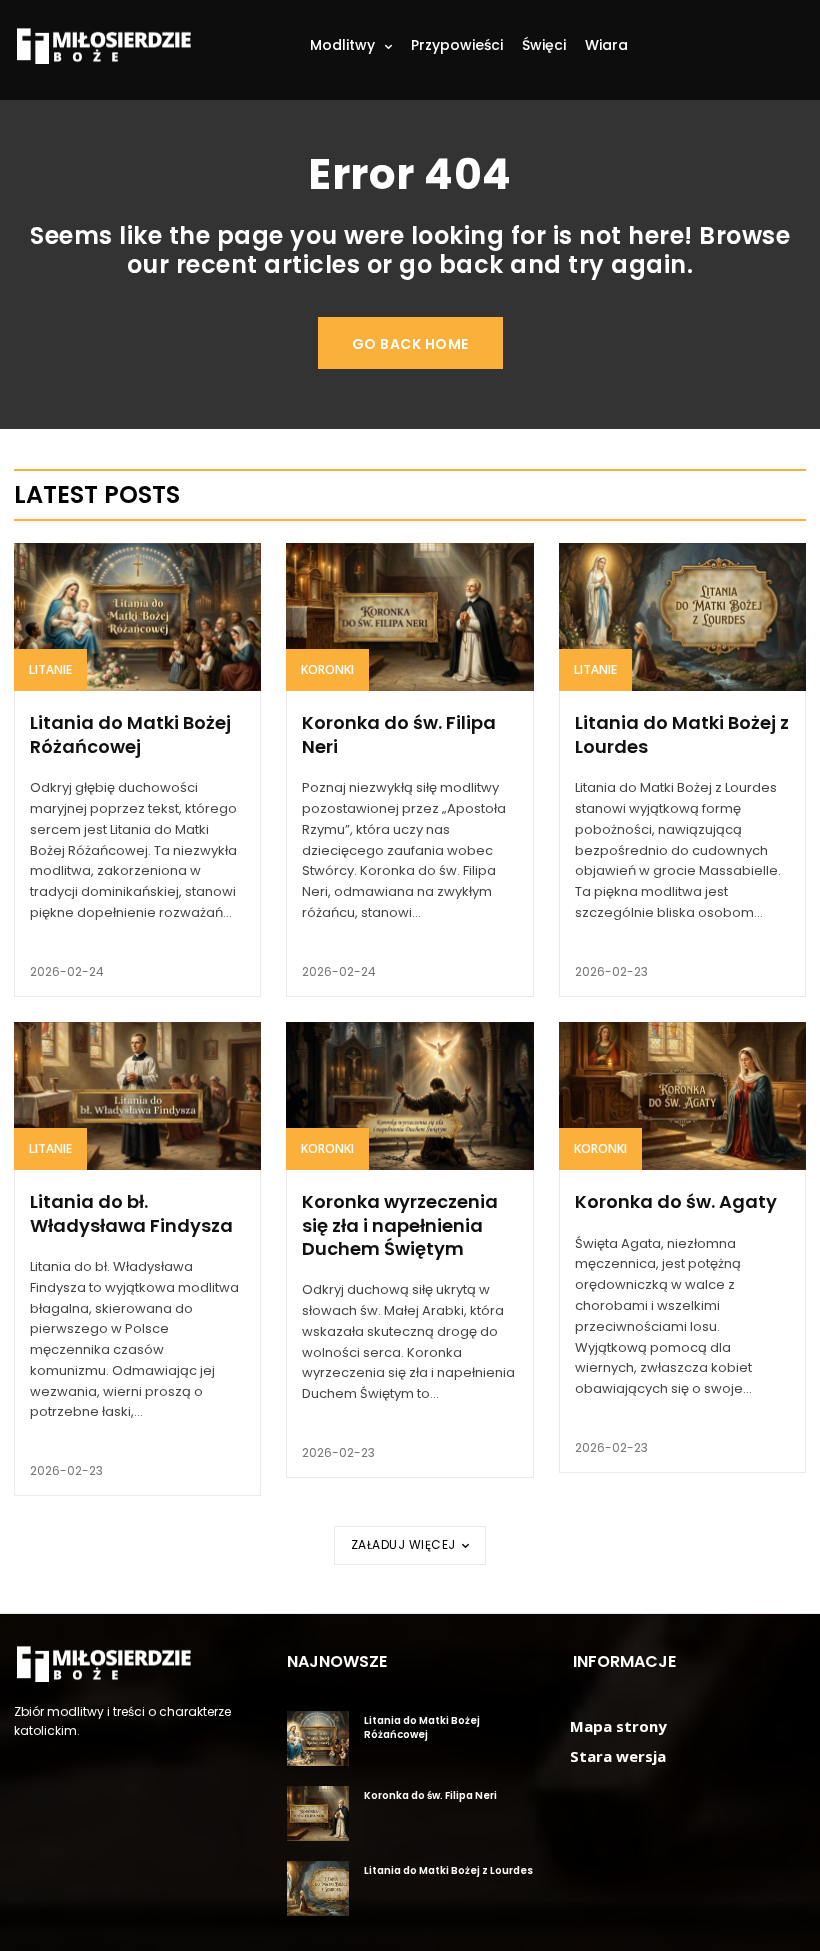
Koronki (327, 669)
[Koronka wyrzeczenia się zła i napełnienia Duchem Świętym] (409, 1096)
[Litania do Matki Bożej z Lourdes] (682, 617)
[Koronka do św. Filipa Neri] (409, 617)
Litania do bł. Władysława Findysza (131, 1213)
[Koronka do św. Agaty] (682, 1096)
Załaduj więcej (403, 1544)
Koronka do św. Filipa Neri (399, 734)
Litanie (50, 669)
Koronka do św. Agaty (676, 1201)
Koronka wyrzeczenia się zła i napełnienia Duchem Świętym (400, 1225)
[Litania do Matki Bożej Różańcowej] (137, 617)
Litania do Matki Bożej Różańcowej (130, 734)
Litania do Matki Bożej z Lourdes (682, 734)
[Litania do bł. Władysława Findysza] (137, 1096)
